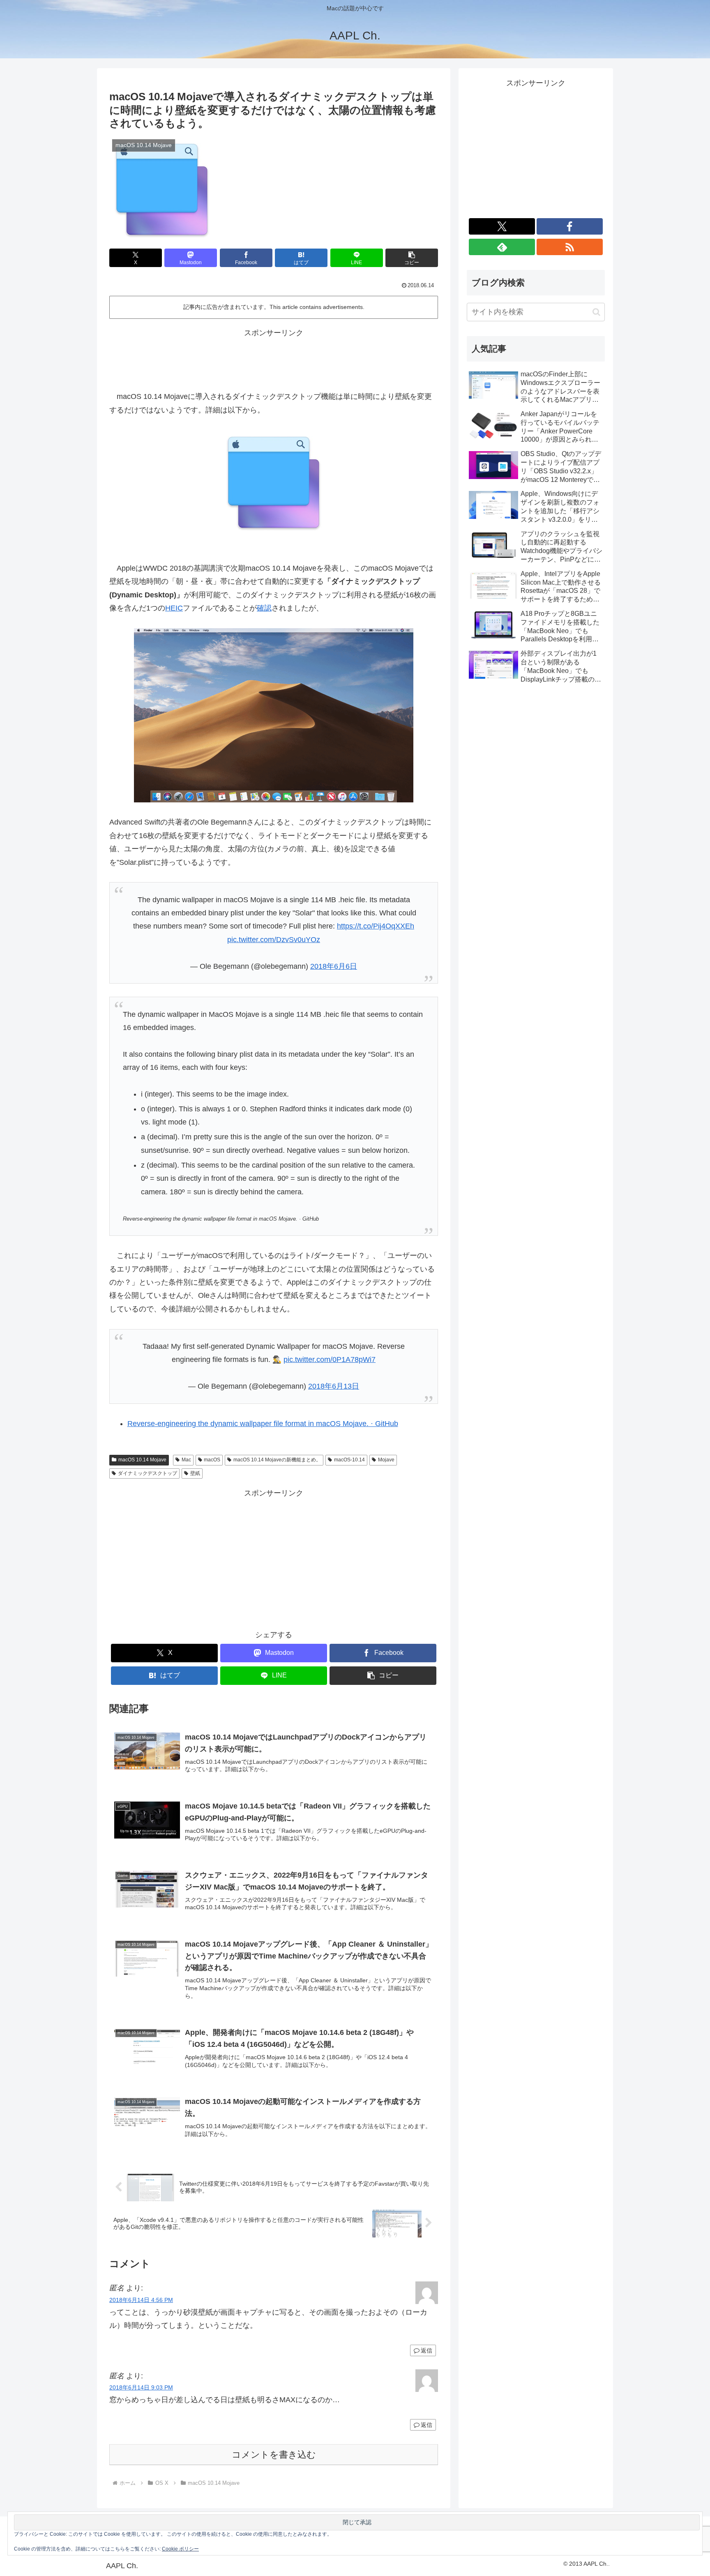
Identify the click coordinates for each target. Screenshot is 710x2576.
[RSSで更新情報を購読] (570, 247)
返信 (426, 2350)
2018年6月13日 (334, 1386)
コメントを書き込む (274, 2455)
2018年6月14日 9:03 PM (141, 2387)
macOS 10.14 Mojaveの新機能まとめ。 (277, 1460)
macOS (212, 1460)
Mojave (386, 1460)
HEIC (174, 608)
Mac (186, 1460)
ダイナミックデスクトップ (148, 1473)
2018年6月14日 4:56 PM (141, 2300)
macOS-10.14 (349, 1460)
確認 (264, 608)
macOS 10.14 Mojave (142, 1460)
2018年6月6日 (334, 966)
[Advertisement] (274, 358)
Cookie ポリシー (180, 2549)
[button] (412, 258)
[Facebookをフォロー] (570, 226)
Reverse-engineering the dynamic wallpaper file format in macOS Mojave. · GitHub (263, 1424)
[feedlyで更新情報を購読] (502, 247)
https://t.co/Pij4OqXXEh (376, 926)
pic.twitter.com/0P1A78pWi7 (330, 1359)
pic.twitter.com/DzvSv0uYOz (274, 940)
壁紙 (195, 1473)
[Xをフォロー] (502, 226)
